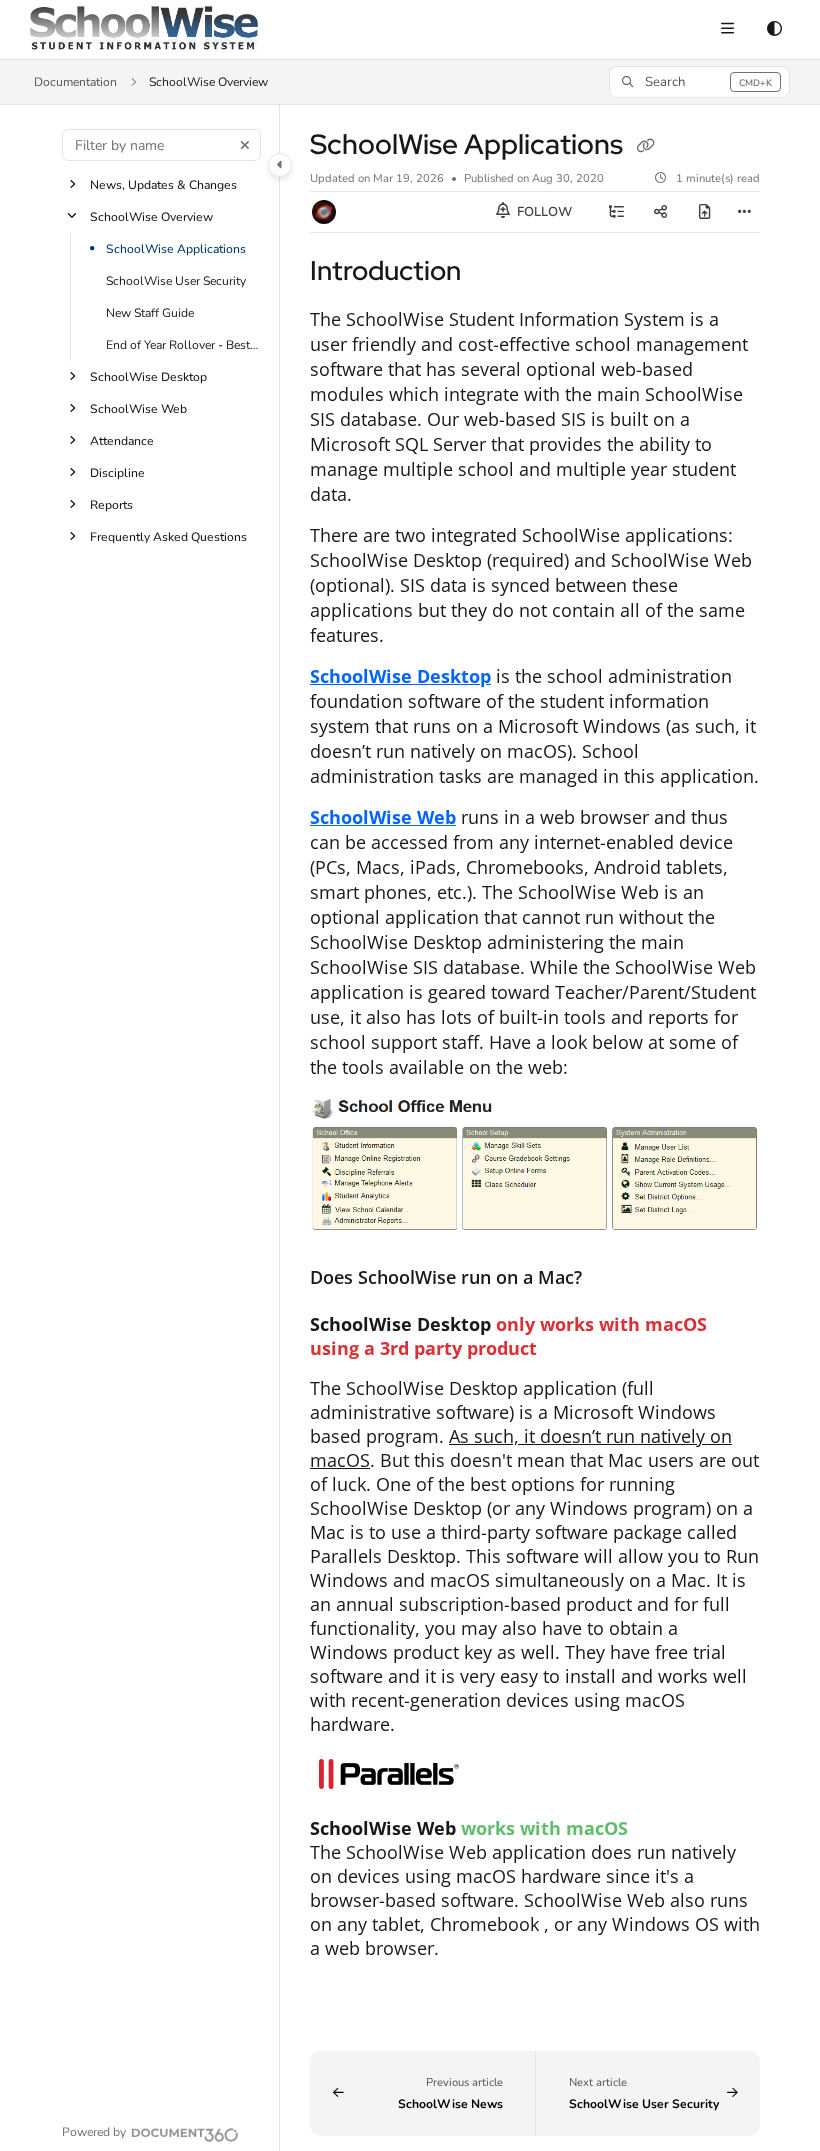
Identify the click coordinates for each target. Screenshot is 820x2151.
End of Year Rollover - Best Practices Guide (183, 345)
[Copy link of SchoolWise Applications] (645, 146)
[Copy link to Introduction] (492, 273)
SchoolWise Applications (176, 249)
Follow (543, 212)
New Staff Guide (150, 313)
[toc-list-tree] (617, 212)
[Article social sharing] (661, 212)
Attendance (122, 441)
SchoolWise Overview (151, 217)
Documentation (75, 82)
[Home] (144, 30)
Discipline (117, 473)
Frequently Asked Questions (168, 537)
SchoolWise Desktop (148, 377)
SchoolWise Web (138, 409)
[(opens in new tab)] (535, 1776)
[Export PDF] (705, 212)
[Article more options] (744, 212)
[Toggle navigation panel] (280, 165)
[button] (699, 82)
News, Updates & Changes (163, 185)
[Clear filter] (245, 145)
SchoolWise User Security (176, 281)
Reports (111, 505)
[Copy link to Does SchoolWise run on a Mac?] (613, 1280)
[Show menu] (727, 30)
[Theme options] (774, 30)
